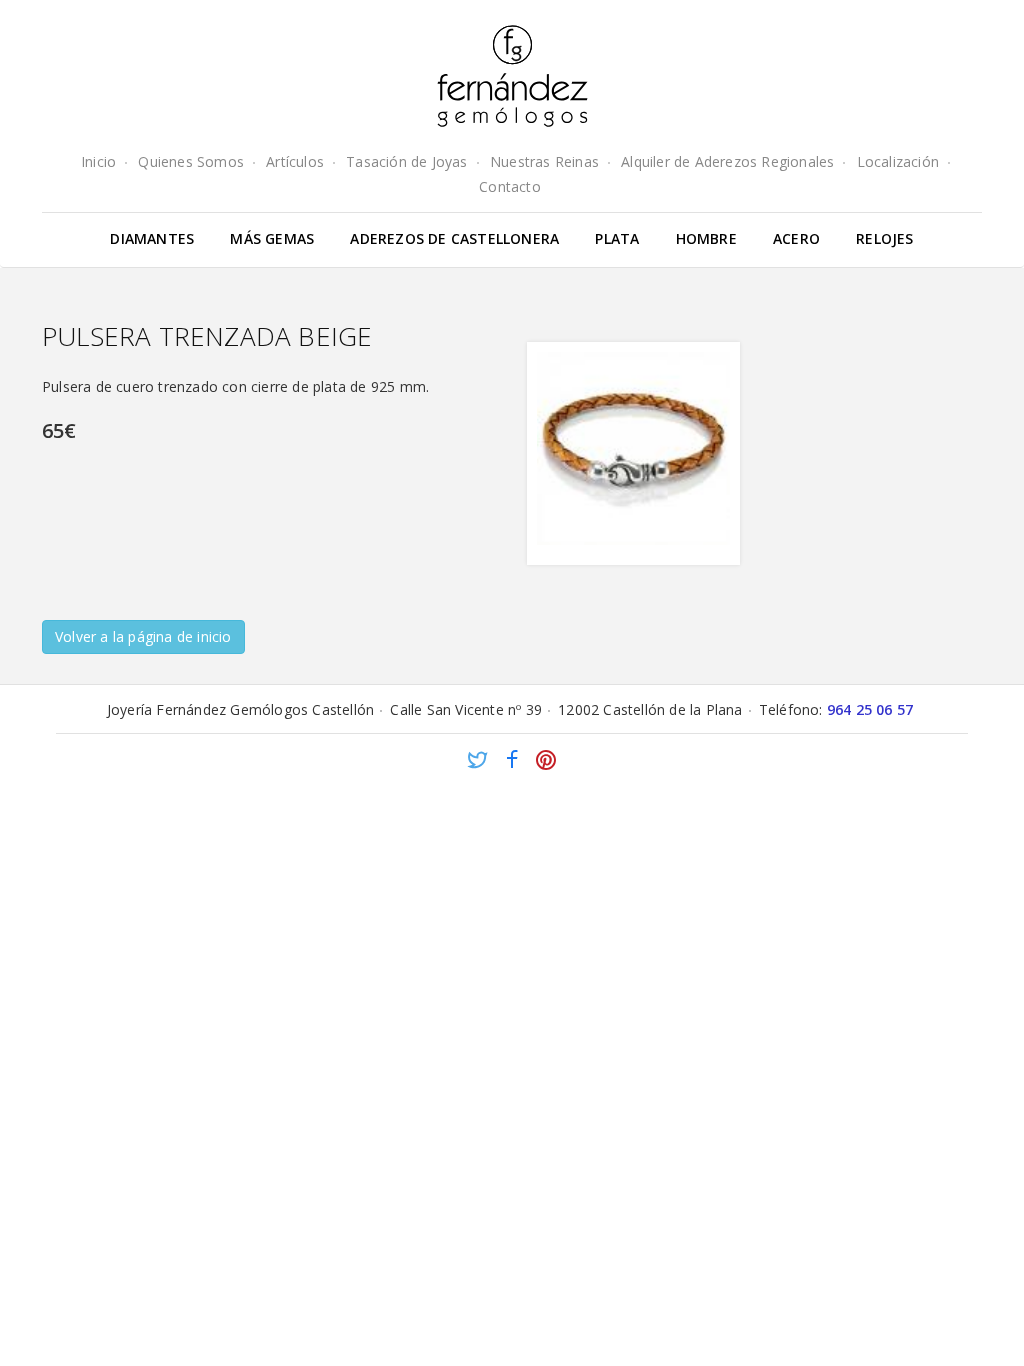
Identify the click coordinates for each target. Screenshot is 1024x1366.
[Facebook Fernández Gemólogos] (512, 762)
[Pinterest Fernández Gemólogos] (546, 762)
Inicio (98, 161)
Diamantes (152, 238)
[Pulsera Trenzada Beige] (633, 453)
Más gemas (272, 238)
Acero (796, 238)
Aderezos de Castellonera (454, 238)
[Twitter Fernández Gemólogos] (478, 762)
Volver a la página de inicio (143, 636)
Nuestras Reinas (544, 161)
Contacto (510, 186)
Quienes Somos (191, 161)
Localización (898, 161)
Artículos (295, 161)
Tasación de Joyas (406, 161)
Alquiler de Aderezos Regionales (727, 161)
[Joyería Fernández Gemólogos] (512, 76)
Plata (617, 238)
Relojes (884, 238)
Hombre (706, 238)
